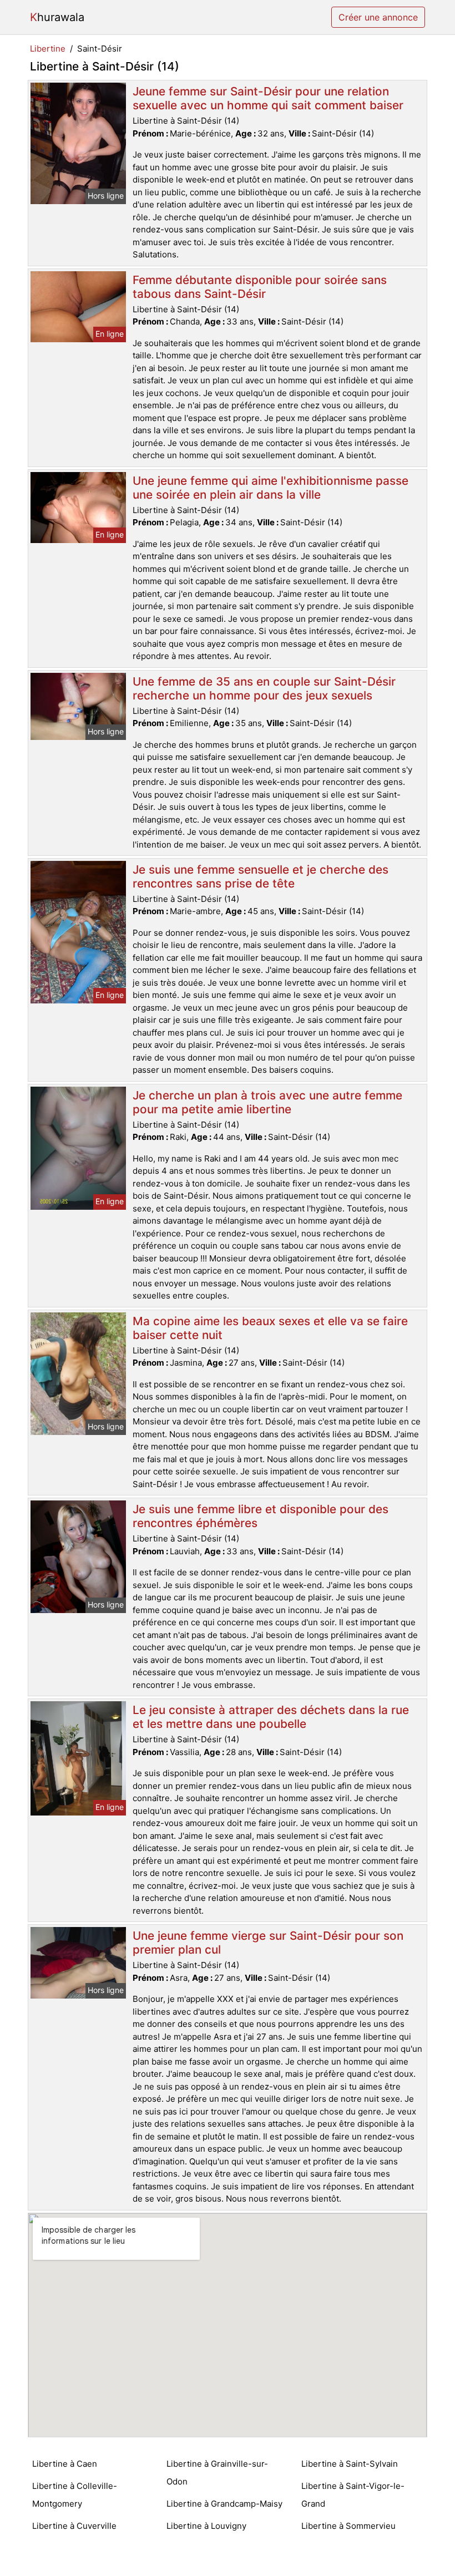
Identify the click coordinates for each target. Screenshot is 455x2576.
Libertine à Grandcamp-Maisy (224, 2504)
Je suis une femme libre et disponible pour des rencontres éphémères (261, 1516)
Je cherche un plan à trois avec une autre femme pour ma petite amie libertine (267, 1102)
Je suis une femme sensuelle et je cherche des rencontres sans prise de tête (261, 876)
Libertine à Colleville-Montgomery (75, 2495)
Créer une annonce (378, 17)
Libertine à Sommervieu (348, 2526)
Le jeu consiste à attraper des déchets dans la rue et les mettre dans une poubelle (271, 1717)
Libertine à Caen (65, 2464)
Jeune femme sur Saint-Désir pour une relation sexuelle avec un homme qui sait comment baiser (268, 98)
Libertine (48, 49)
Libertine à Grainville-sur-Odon (217, 2473)
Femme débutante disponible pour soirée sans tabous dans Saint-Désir (260, 287)
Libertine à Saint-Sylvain (350, 2464)
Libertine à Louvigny (206, 2526)
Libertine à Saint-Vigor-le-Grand (353, 2495)
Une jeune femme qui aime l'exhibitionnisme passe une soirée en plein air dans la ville (271, 488)
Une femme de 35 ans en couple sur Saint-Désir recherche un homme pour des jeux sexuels (264, 688)
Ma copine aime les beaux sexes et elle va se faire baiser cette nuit (270, 1328)
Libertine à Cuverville (74, 2526)
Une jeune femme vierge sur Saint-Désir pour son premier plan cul (268, 1943)
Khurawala (57, 17)
